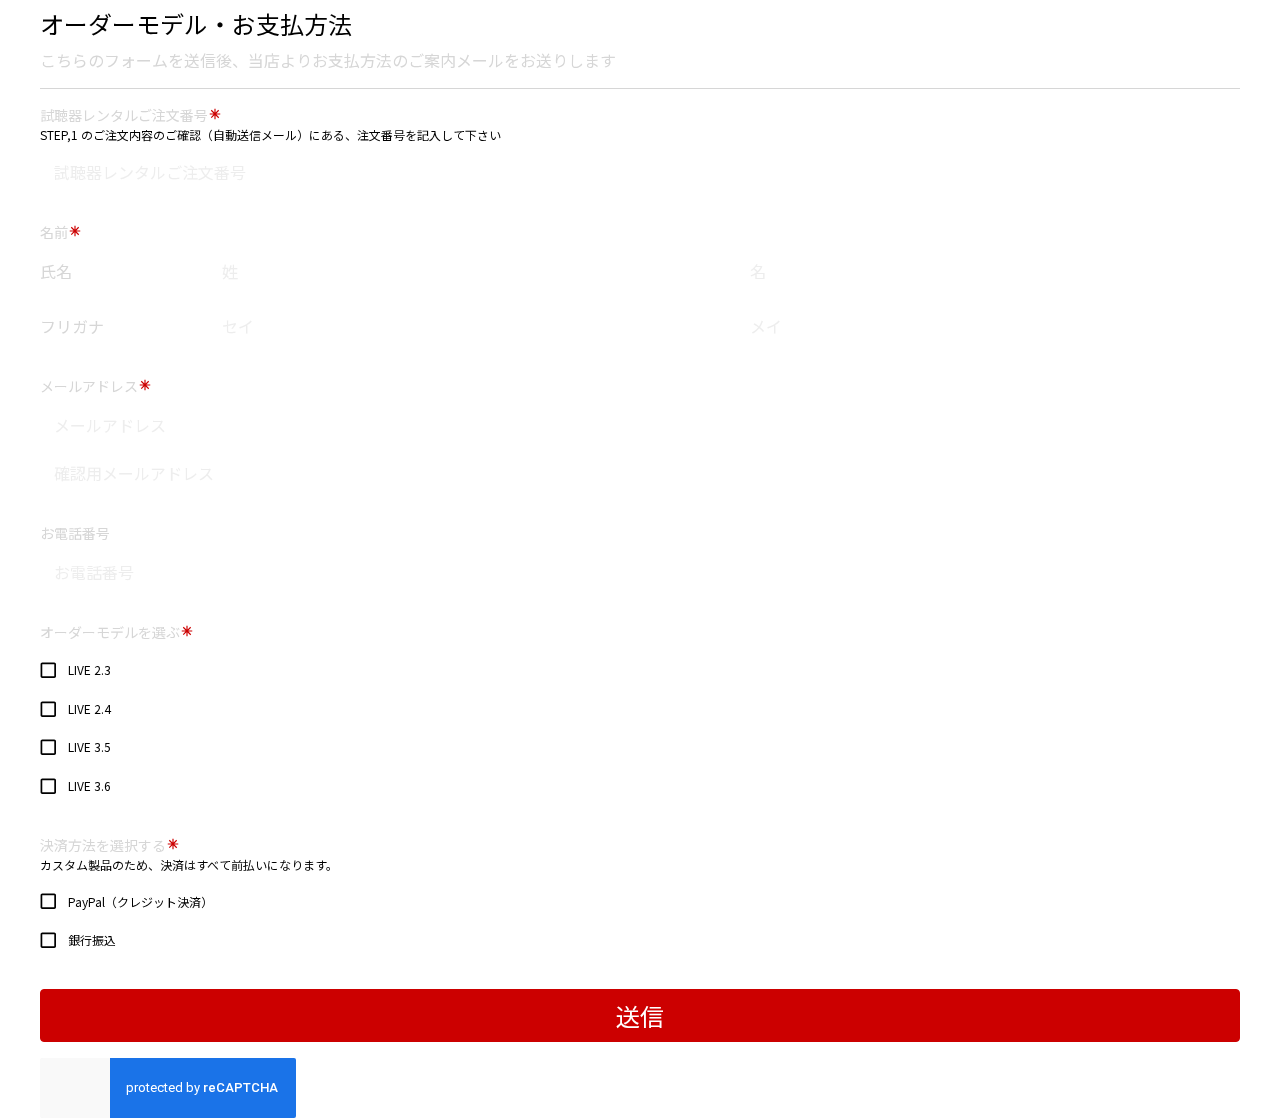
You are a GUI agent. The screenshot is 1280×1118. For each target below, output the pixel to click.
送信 (640, 1015)
